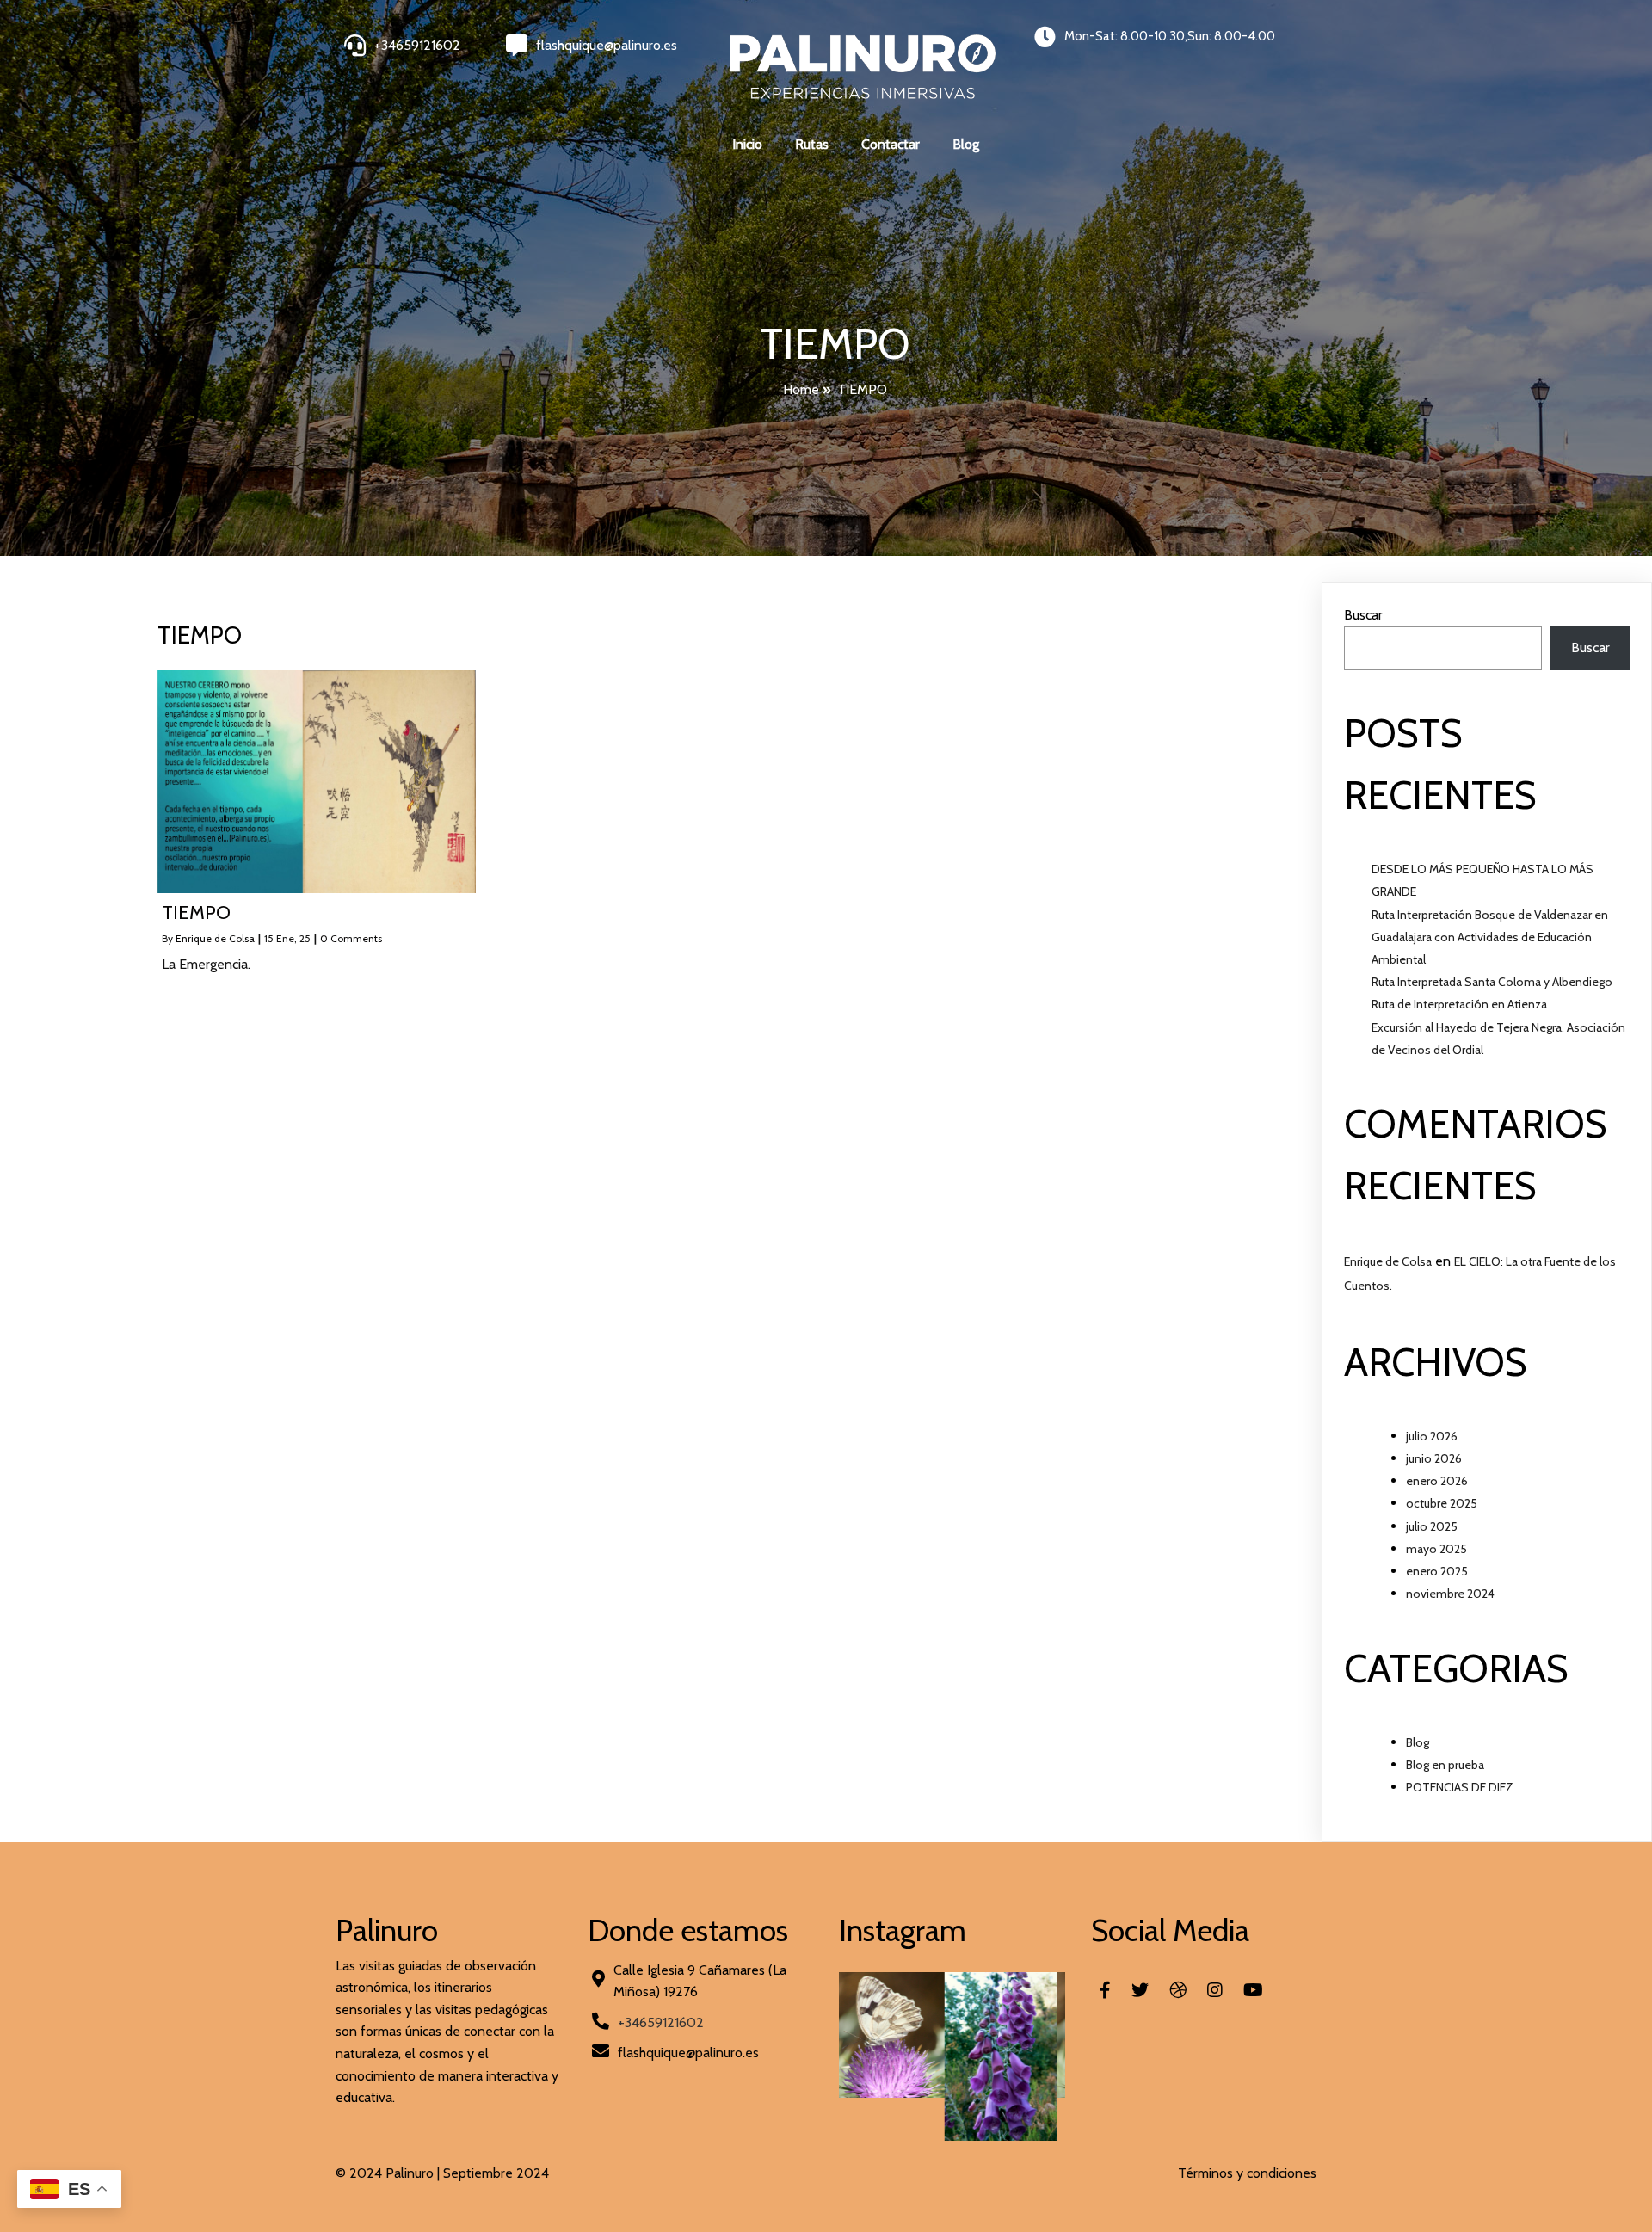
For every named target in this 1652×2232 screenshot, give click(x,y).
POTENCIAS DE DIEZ (1460, 1787)
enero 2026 (1437, 1481)
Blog (1418, 1742)
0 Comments (351, 938)
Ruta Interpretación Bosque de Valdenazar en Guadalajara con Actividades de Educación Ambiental (1490, 937)
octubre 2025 (1442, 1503)
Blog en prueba (1445, 1765)
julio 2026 (1432, 1436)
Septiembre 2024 (496, 2173)
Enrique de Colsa (215, 938)
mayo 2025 (1436, 1549)
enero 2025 (1437, 1571)
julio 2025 (1432, 1526)
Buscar (1363, 615)
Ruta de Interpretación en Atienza (1459, 1004)
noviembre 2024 (1450, 1594)
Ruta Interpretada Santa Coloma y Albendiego (1492, 982)
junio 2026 (1434, 1458)
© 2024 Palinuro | (389, 2173)
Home (801, 389)
